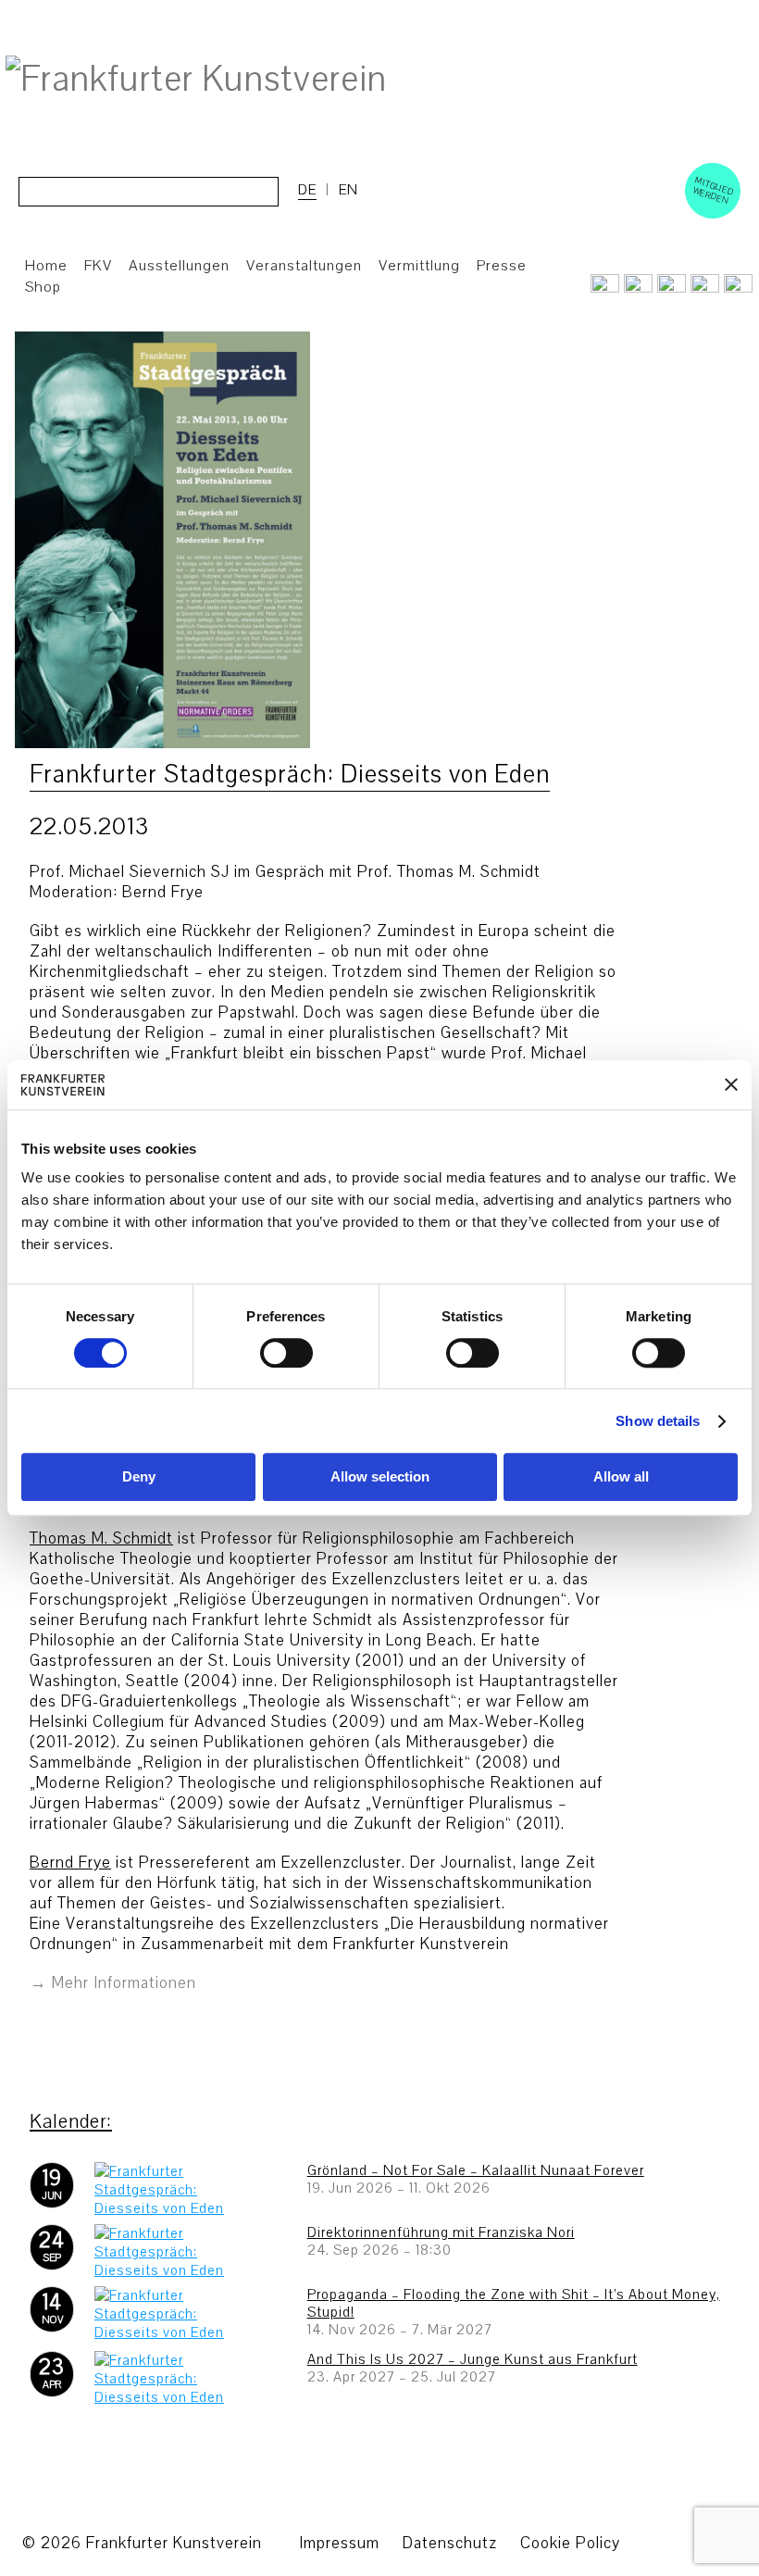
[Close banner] (731, 1085)
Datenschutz (450, 2543)
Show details (658, 1421)
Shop (43, 287)
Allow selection (380, 1477)
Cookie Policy (570, 2543)
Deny (139, 1477)
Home (46, 266)
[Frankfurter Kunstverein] (196, 80)
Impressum (339, 2543)
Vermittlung (419, 266)
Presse (502, 266)
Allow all (621, 1477)
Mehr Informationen (124, 1983)
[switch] (286, 1353)
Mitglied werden (714, 190)
